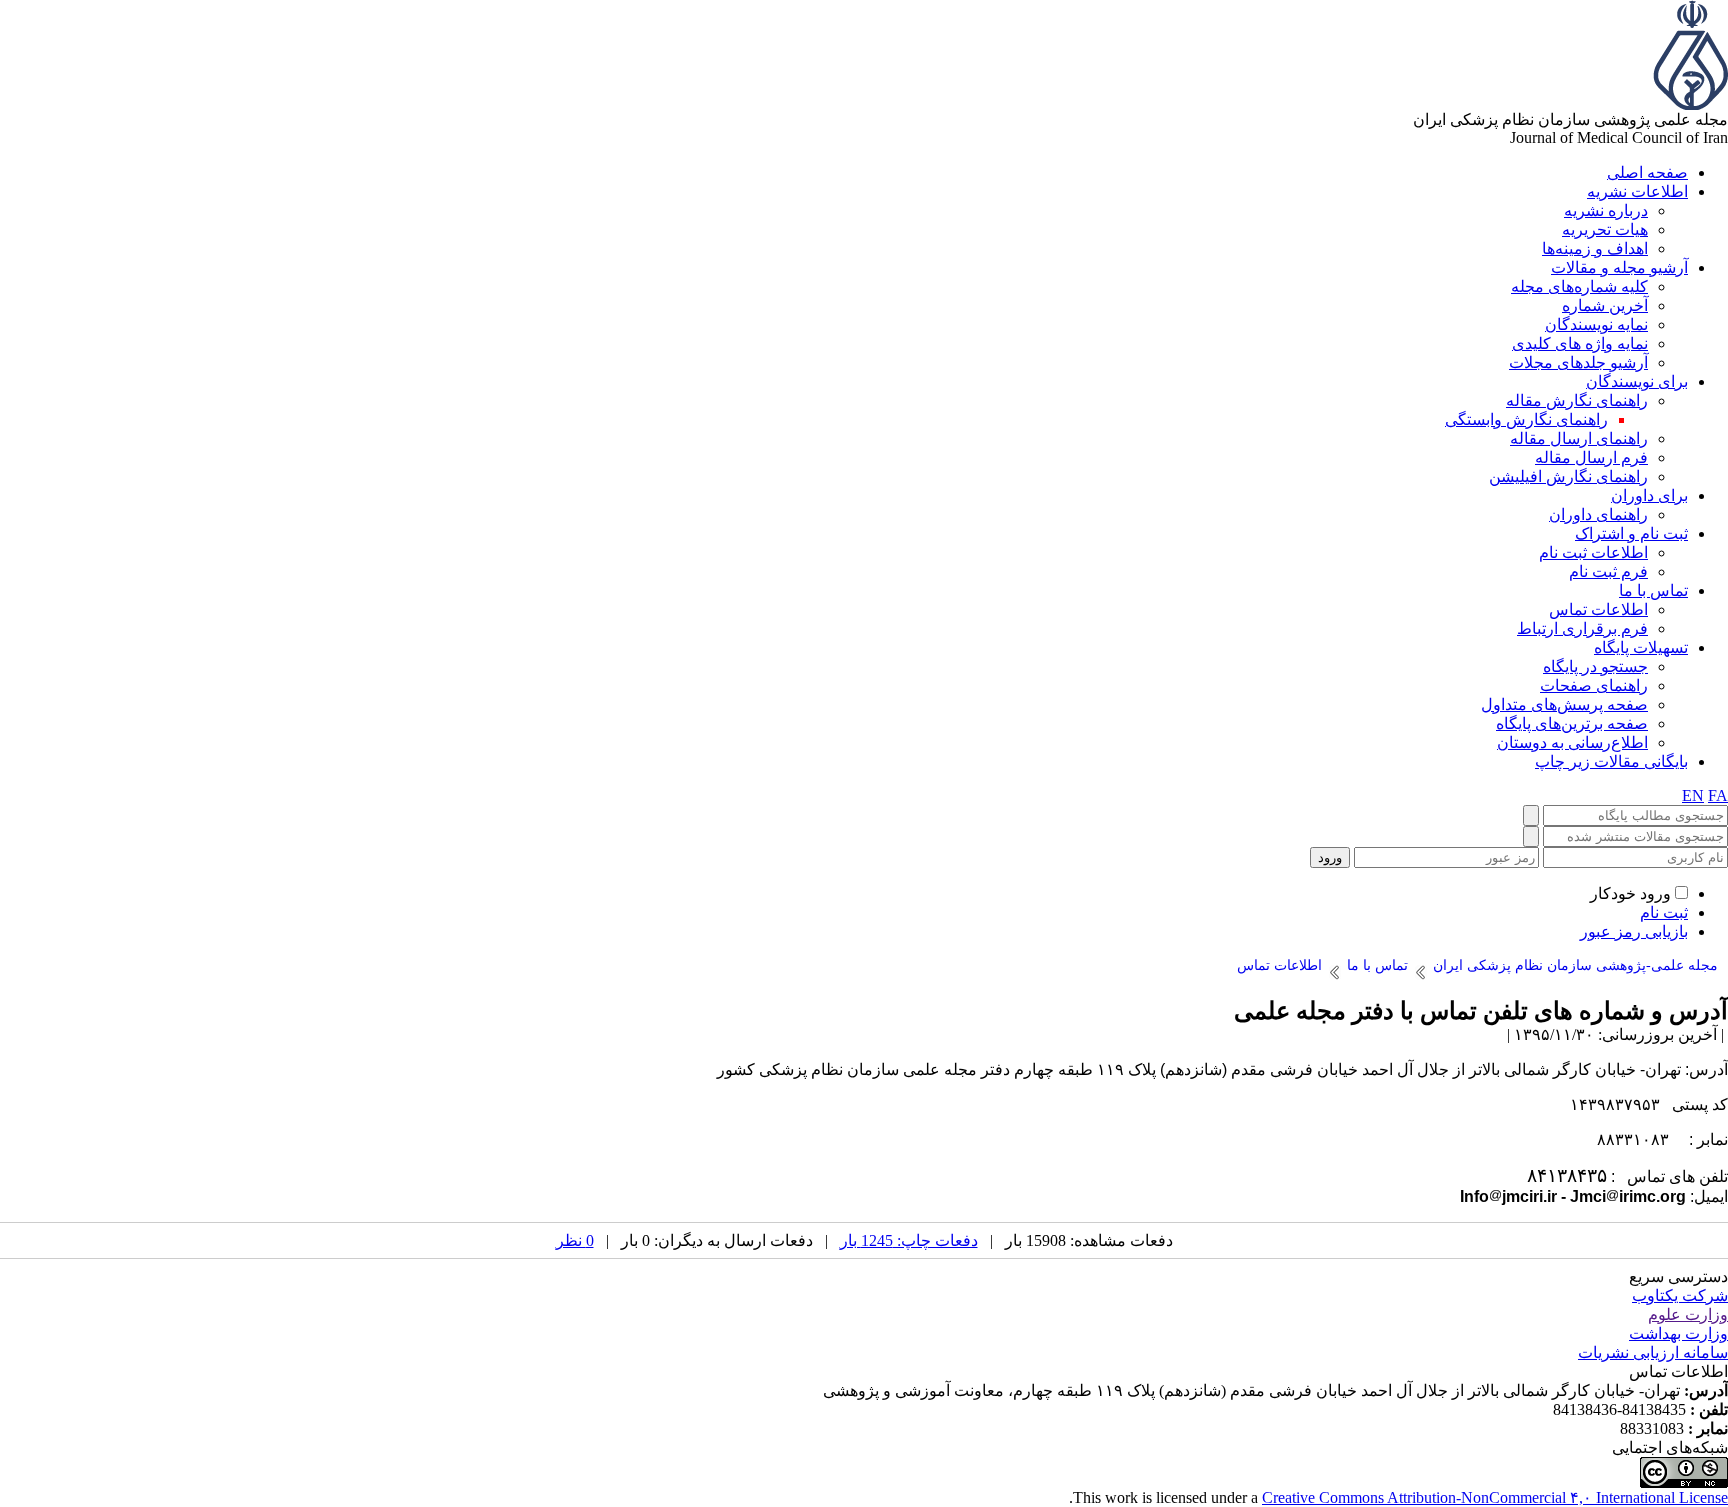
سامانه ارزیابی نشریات (1653, 1352)
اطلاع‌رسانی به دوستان (1572, 742)
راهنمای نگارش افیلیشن (1568, 476)
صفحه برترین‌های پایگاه (1572, 723)
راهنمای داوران (1598, 514)
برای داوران (1649, 495)
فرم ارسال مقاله (1591, 457)
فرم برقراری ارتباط (1582, 628)
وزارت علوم (1688, 1314)
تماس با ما (1653, 590)
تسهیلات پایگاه (1641, 647)
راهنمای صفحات (1594, 685)
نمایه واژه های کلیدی (1580, 343)
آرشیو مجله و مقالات (1619, 267)
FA (1718, 795)
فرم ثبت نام (1608, 571)
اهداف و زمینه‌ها (1595, 248)
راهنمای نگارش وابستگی (1526, 419)
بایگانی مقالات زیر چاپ (1611, 761)
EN (1693, 795)
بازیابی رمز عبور (1634, 931)
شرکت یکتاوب (1680, 1295)
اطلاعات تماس (1598, 609)
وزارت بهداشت (1678, 1333)
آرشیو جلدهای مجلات (1578, 362)
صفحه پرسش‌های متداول (1564, 704)
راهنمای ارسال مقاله (1579, 438)
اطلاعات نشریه (1637, 191)
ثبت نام (1664, 912)
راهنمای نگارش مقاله (1577, 400)
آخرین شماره (1605, 305)
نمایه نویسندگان (1596, 324)
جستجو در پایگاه (1595, 666)
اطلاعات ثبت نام (1593, 552)
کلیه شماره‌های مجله (1579, 286)
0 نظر (575, 1240)
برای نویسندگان (1637, 381)
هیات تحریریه (1605, 229)
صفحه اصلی (1647, 172)
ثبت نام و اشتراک (1631, 533)
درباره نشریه (1606, 210)
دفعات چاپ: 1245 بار (909, 1240)
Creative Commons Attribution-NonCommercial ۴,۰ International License (1495, 1497)
